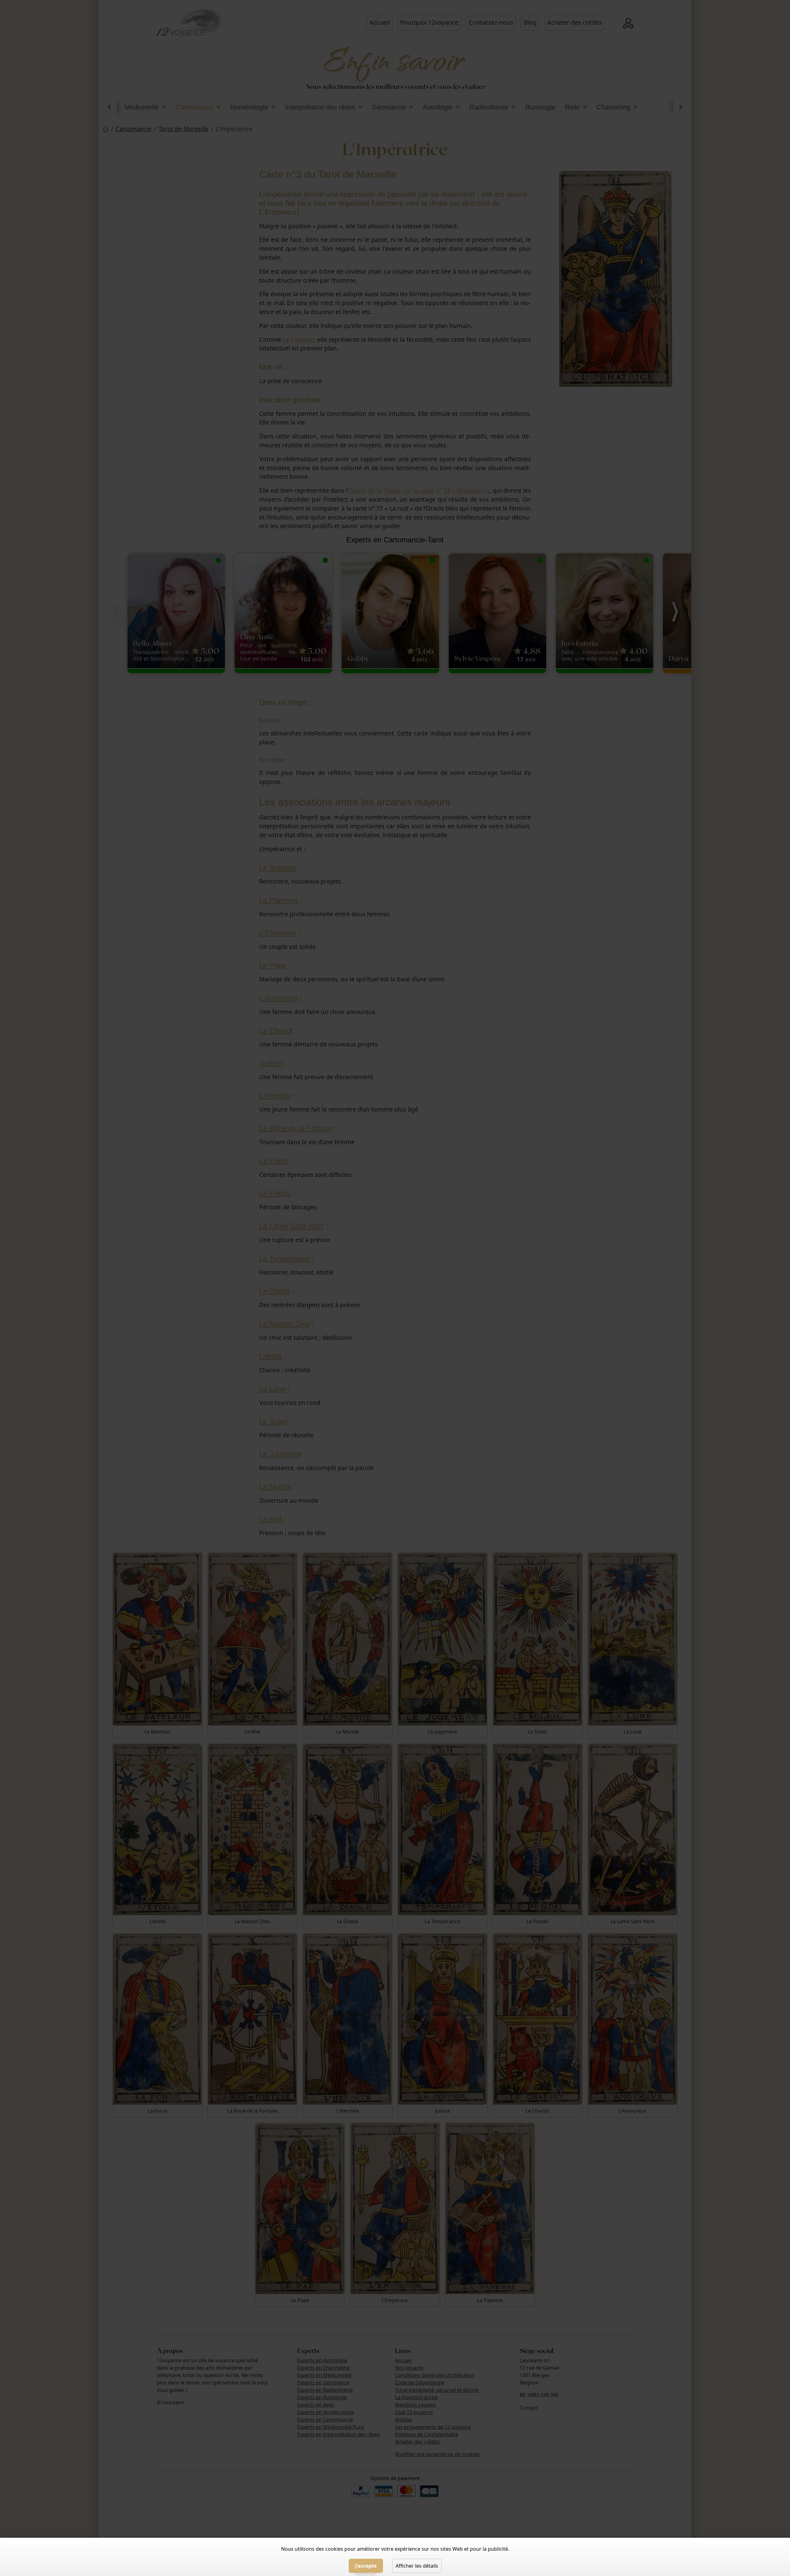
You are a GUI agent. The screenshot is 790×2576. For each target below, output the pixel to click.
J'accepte (366, 2566)
